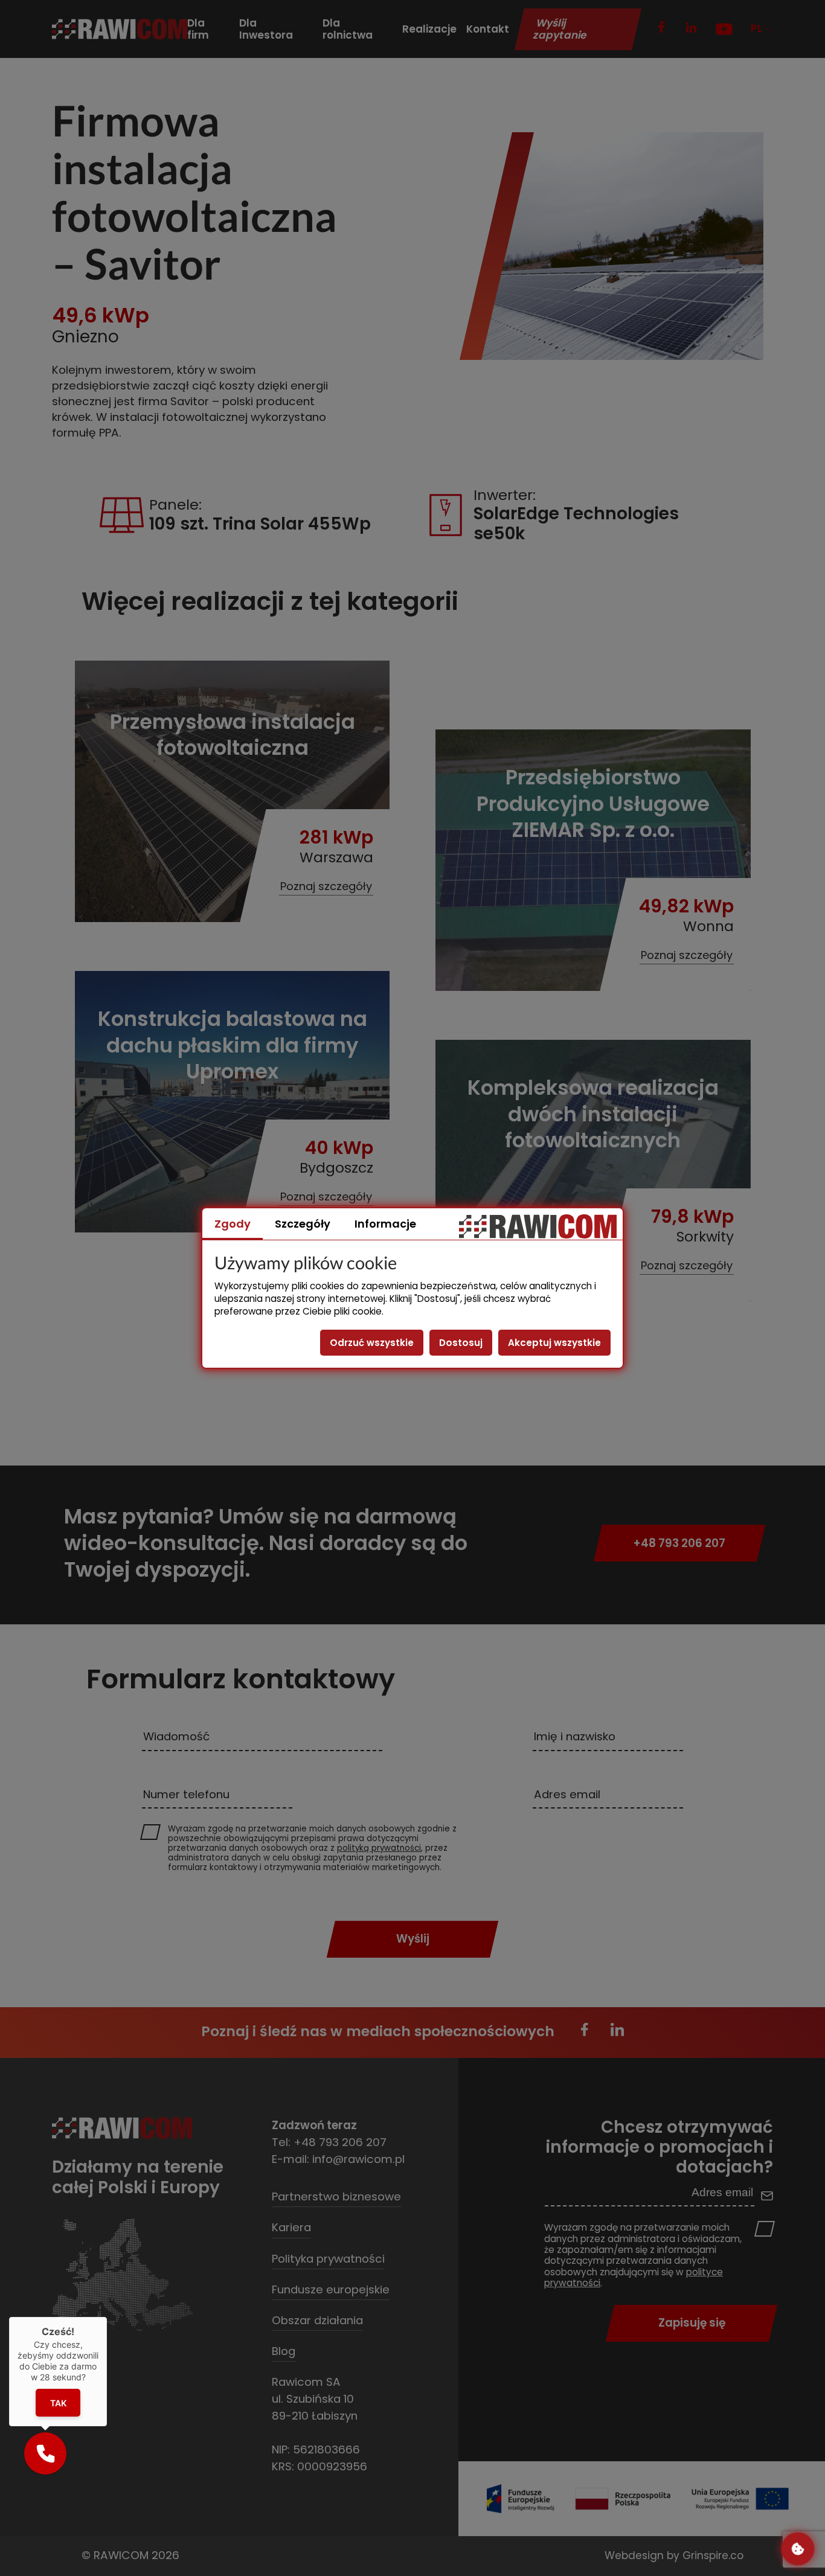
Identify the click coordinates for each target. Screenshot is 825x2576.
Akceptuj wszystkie (554, 1343)
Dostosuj (461, 1343)
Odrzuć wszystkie (372, 1343)
